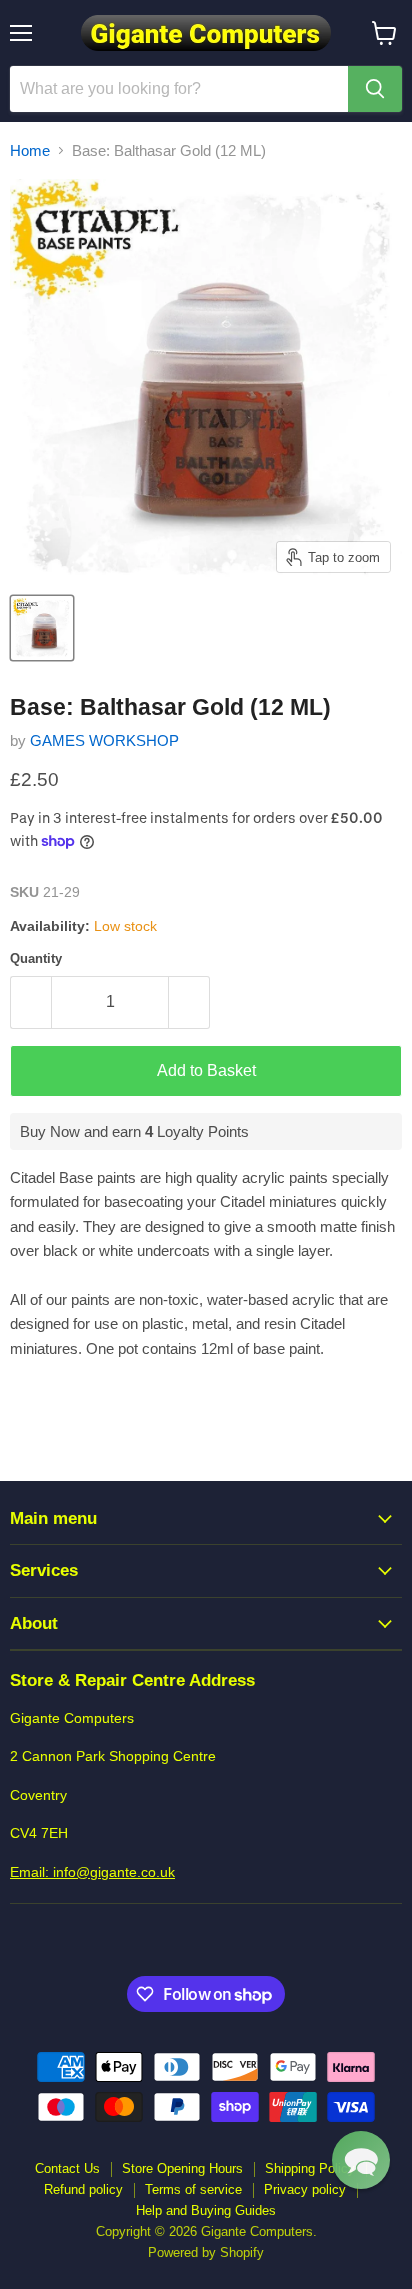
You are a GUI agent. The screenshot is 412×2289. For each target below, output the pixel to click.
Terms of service (193, 2189)
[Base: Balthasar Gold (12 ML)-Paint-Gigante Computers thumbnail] (42, 628)
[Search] (375, 89)
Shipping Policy (310, 2168)
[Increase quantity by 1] (189, 1002)
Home (30, 150)
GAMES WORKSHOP (104, 740)
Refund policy (83, 2189)
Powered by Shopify (206, 2252)
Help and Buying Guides (206, 2210)
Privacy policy (305, 2189)
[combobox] (179, 89)
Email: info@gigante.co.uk (92, 1872)
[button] (361, 2160)
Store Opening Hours (182, 2168)
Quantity (36, 958)
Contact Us (67, 2168)
